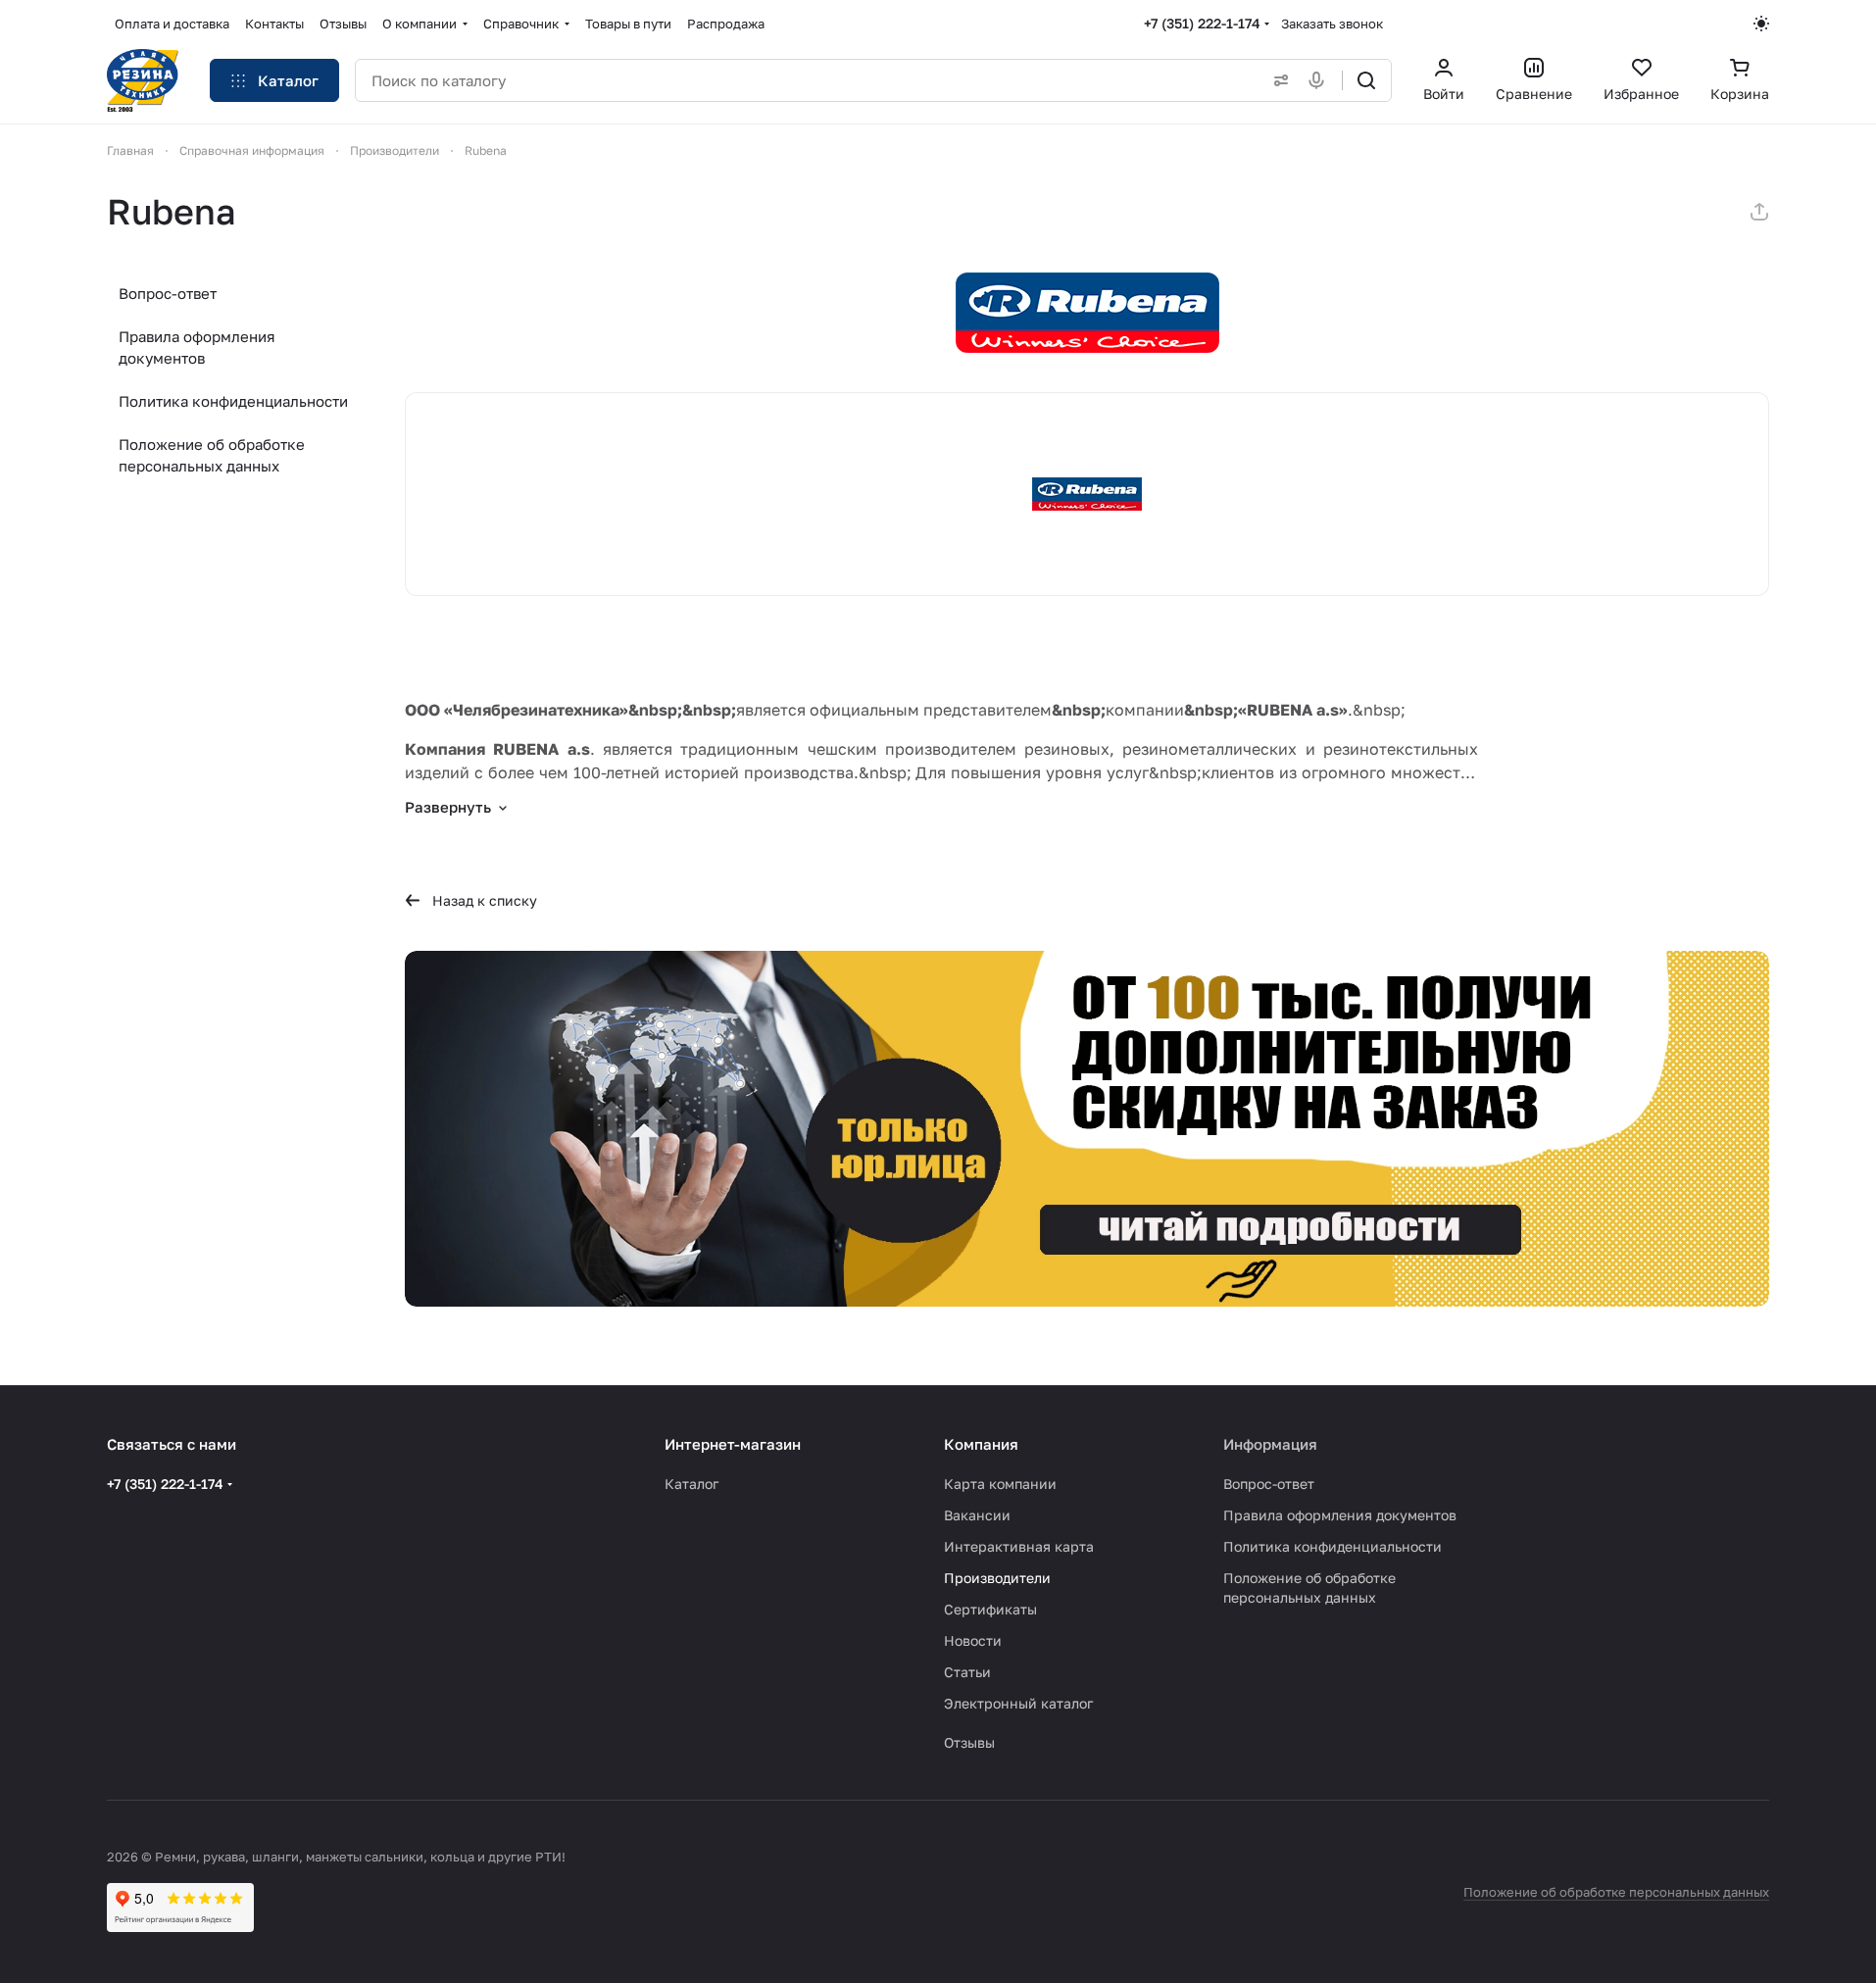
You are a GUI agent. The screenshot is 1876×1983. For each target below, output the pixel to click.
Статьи (967, 1672)
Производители (997, 1578)
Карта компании (1000, 1484)
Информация (1270, 1444)
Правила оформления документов (197, 347)
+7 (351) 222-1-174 (1202, 23)
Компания (981, 1444)
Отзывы (969, 1742)
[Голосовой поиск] (1320, 80)
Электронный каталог (1018, 1703)
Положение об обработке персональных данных (212, 455)
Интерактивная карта (1019, 1546)
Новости (973, 1640)
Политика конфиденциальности (233, 401)
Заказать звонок (1332, 24)
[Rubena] (1087, 313)
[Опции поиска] (1277, 80)
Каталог (691, 1484)
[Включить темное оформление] (1761, 24)
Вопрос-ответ (168, 293)
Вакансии (977, 1515)
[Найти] (1366, 80)
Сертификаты (990, 1609)
